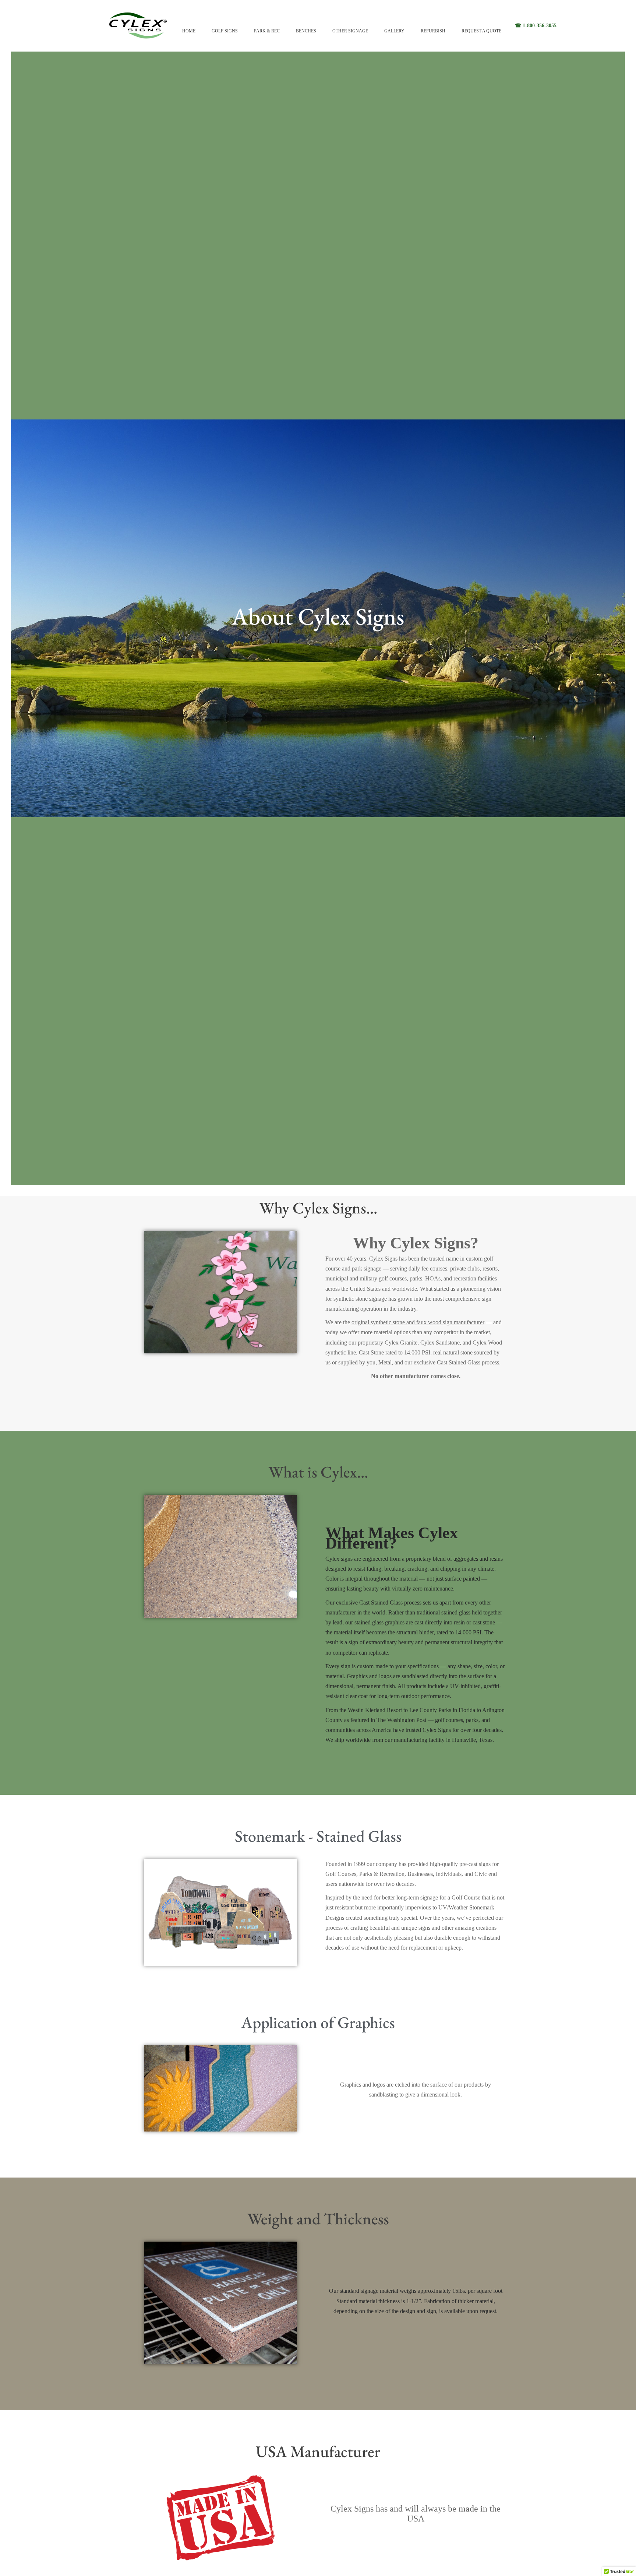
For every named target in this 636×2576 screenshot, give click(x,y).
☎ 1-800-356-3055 (536, 26)
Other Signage (350, 31)
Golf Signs (225, 31)
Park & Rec (267, 31)
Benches (306, 31)
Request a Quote (481, 31)
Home (189, 31)
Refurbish (433, 31)
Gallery (394, 31)
